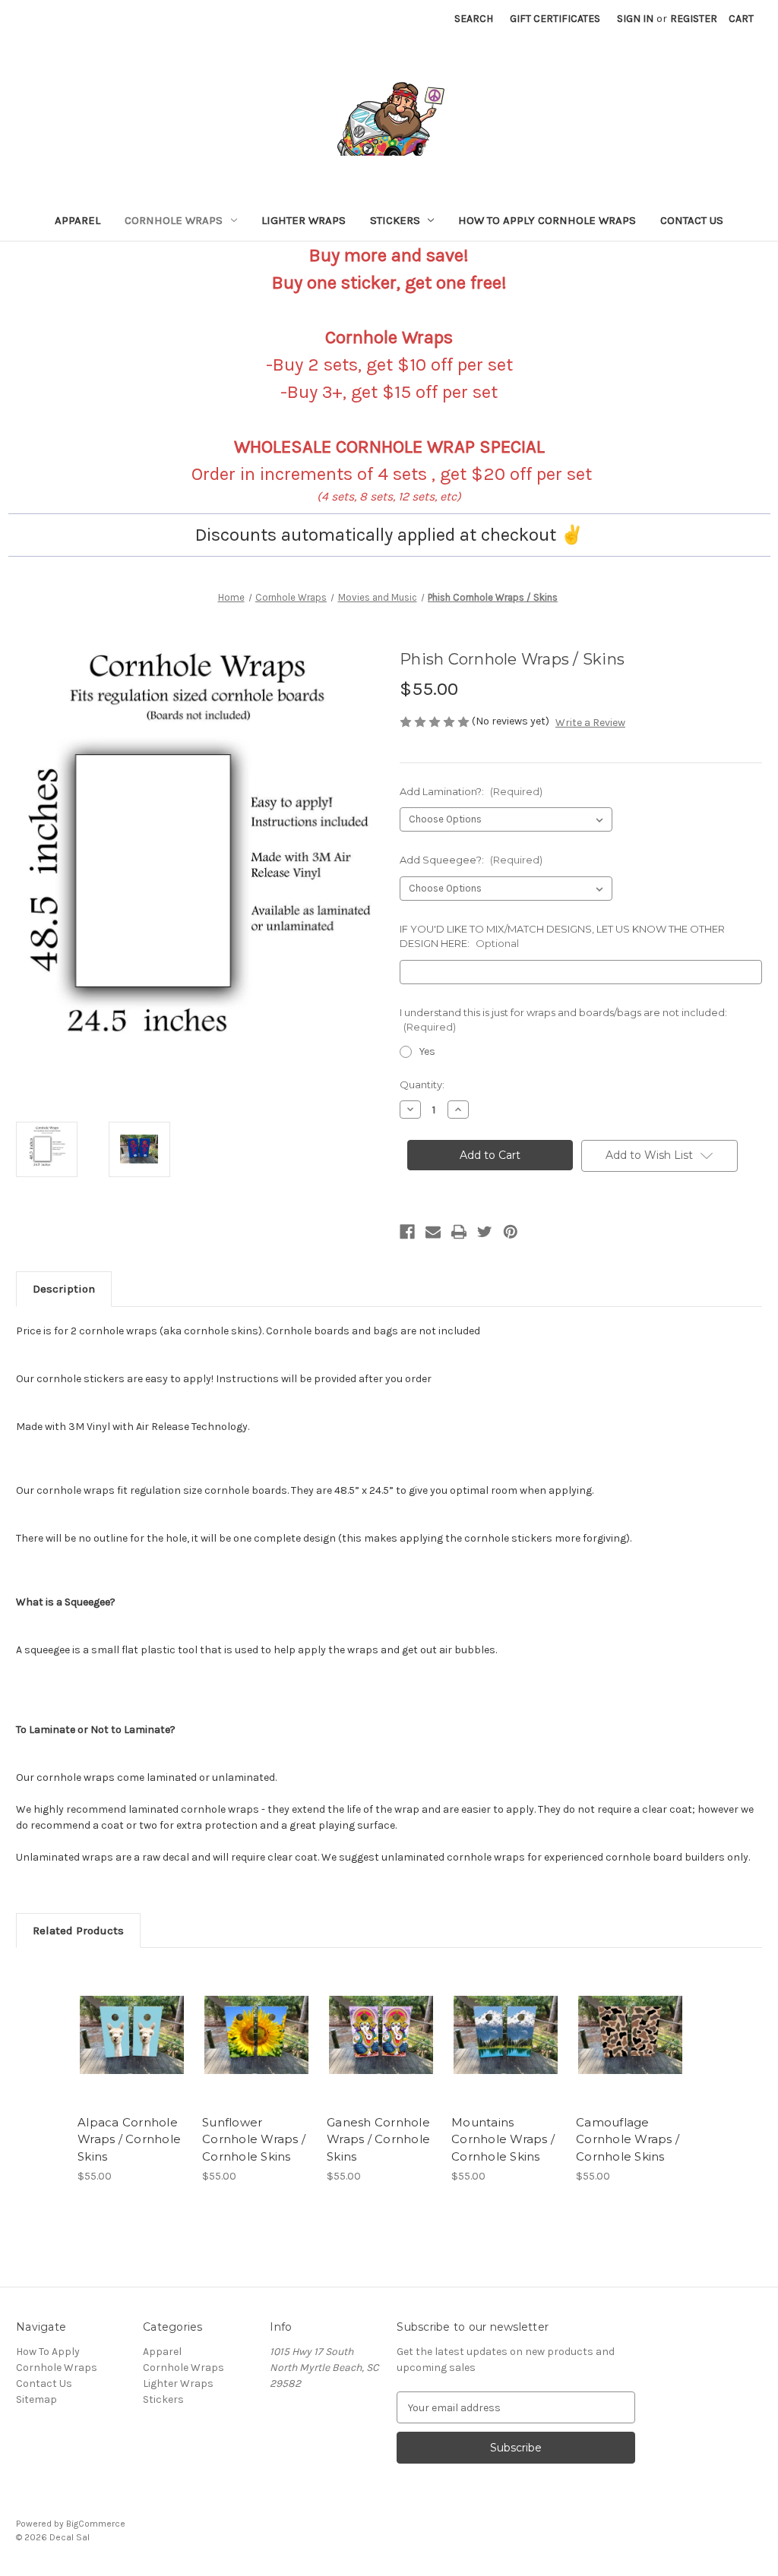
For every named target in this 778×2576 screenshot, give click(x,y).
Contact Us (692, 220)
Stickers (395, 220)
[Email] (433, 1232)
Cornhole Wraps (174, 220)
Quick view (121, 2016)
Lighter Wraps (304, 220)
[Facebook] (407, 1232)
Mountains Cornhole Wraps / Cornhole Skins (503, 2139)
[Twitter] (485, 1232)
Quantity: (422, 1084)
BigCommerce (96, 2524)
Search (474, 19)
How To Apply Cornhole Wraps (547, 220)
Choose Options (132, 2048)
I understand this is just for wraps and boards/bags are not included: (563, 1020)
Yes (427, 1051)
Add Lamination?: (471, 791)
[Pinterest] (511, 1232)
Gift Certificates (555, 19)
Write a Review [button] (590, 723)
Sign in (635, 19)
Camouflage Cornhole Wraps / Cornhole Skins (628, 2139)
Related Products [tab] (78, 1930)
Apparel (77, 220)
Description (64, 1289)
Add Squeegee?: (471, 860)
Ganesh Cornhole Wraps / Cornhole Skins (378, 2139)
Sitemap (36, 2399)
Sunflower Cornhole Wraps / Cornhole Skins (254, 2139)
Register (694, 19)
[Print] (459, 1232)
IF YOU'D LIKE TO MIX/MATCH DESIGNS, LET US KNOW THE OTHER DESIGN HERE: (562, 936)
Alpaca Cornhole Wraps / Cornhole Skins (129, 2139)
